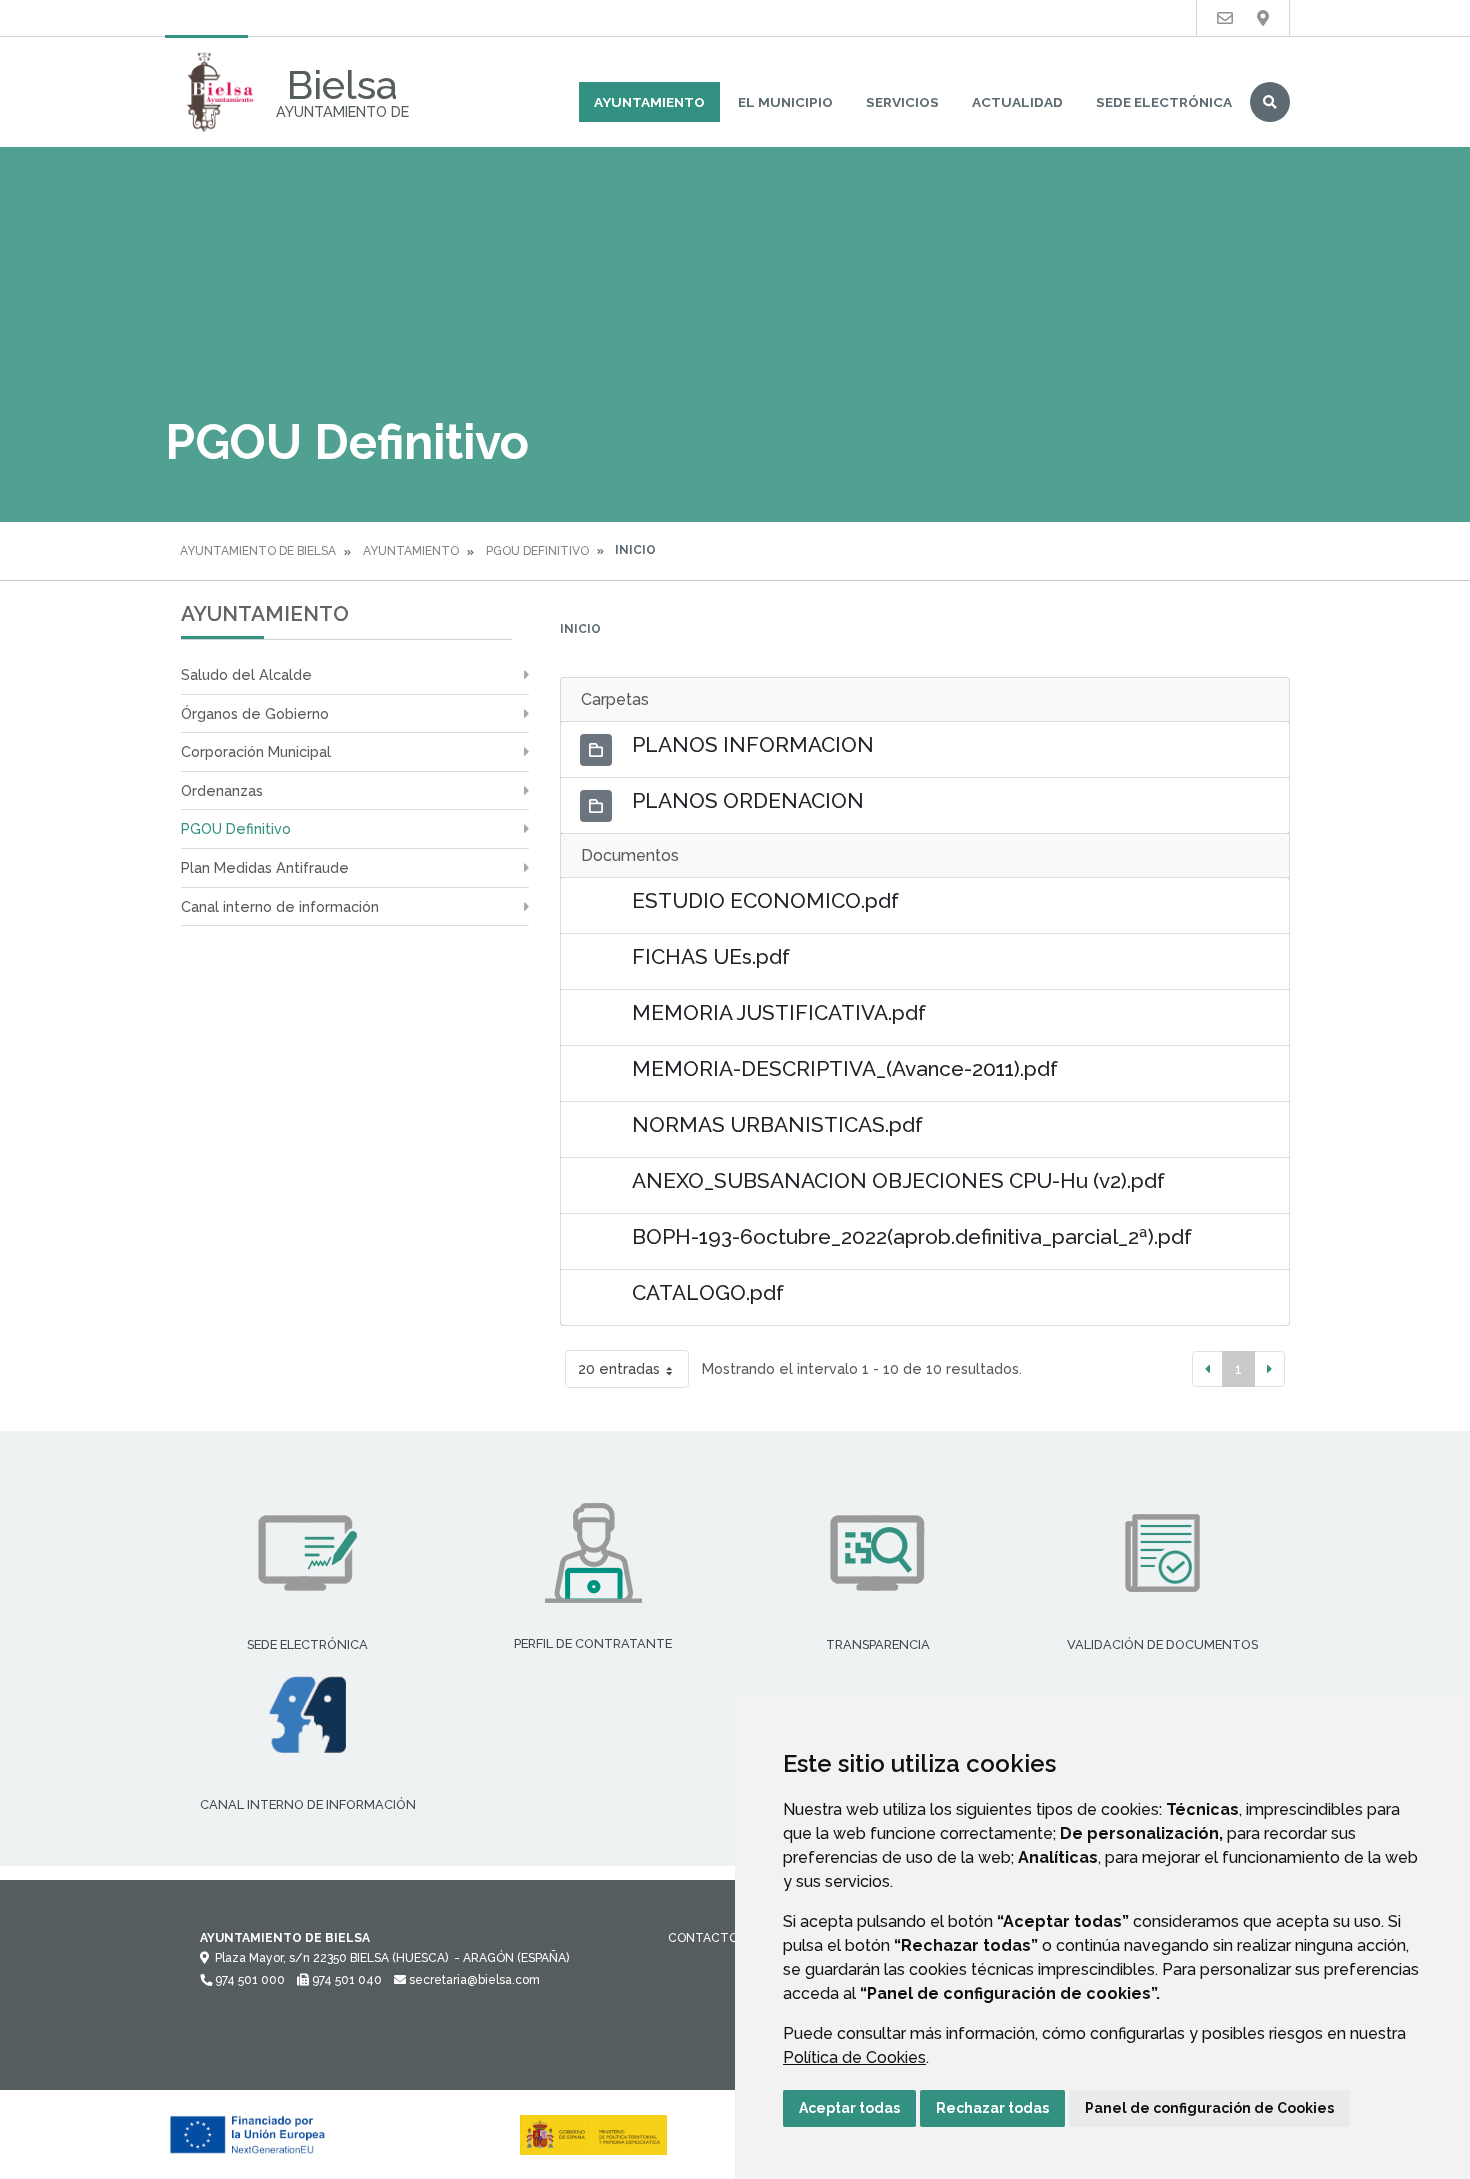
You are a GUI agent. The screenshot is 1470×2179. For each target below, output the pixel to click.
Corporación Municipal (256, 751)
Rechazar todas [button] (992, 2108)
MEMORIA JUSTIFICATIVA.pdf (779, 1012)
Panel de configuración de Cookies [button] (1209, 2108)
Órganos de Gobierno (255, 713)
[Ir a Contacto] (1225, 18)
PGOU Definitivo (537, 551)
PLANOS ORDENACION (748, 800)
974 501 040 (345, 1980)
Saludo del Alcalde (246, 674)
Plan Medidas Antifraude (265, 867)
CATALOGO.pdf (708, 1292)
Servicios (902, 102)
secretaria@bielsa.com (473, 1980)
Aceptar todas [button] (849, 2108)
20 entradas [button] (619, 1368)
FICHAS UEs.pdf (711, 956)
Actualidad (1017, 102)
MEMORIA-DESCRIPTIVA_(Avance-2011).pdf (845, 1068)
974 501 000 (248, 1980)
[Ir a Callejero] (1263, 18)
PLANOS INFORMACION (753, 744)
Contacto (703, 1938)
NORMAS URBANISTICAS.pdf (777, 1124)
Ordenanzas (222, 790)
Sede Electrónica (1164, 102)
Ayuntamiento (649, 102)
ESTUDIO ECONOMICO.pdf (765, 900)
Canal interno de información (280, 906)
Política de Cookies (854, 2057)
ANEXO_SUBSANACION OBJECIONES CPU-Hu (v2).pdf (898, 1180)
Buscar (1270, 102)
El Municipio (785, 102)
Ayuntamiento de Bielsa (258, 551)
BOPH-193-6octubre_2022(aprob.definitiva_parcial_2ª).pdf (912, 1236)
